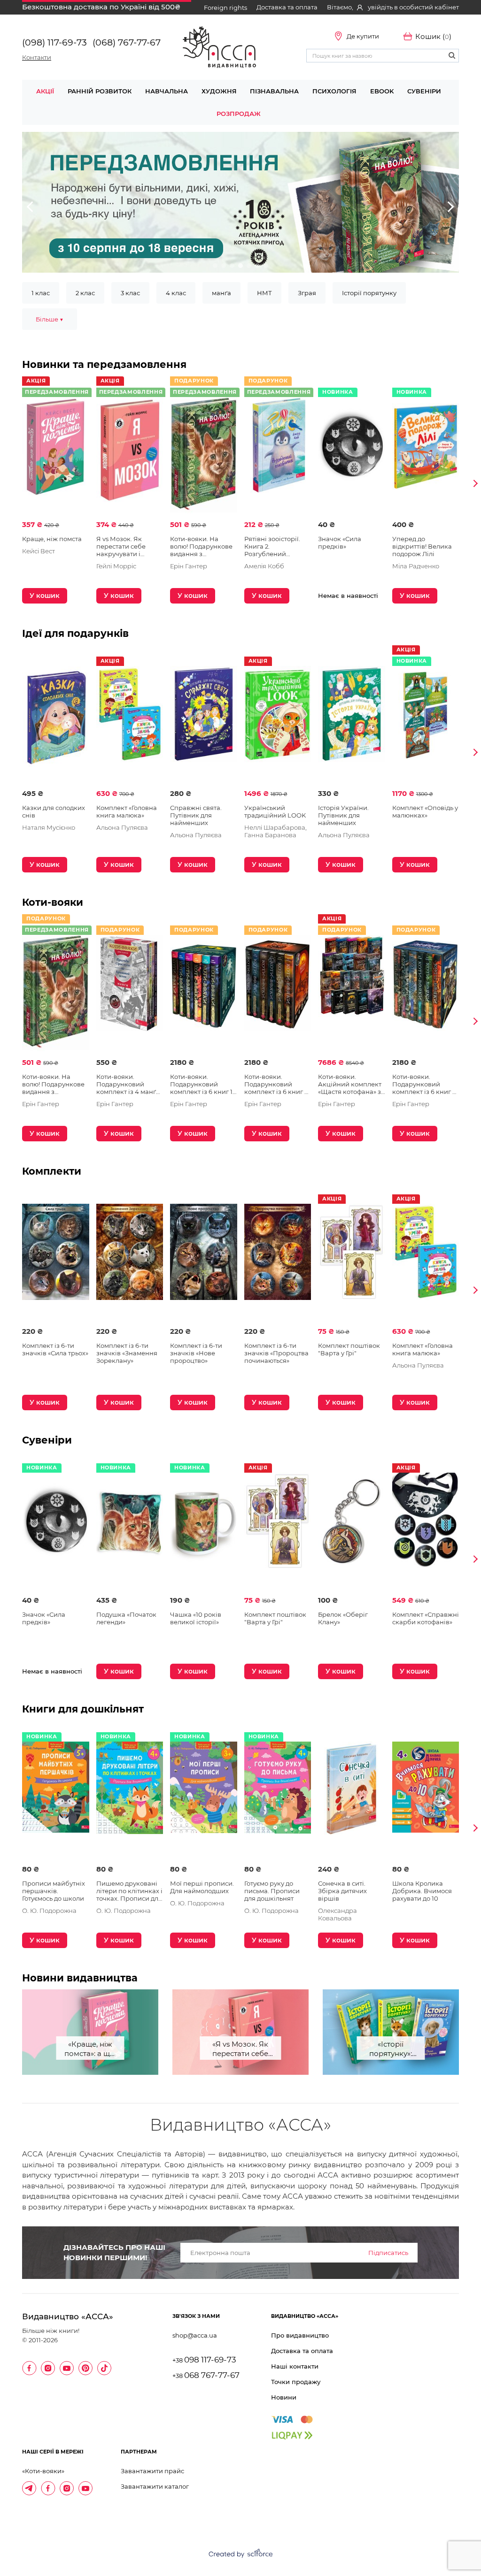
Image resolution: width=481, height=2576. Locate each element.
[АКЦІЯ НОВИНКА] (426, 725)
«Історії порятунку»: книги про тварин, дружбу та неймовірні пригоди (391, 2050)
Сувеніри (424, 91)
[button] (30, 207)
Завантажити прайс (152, 2471)
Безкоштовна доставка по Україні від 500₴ (101, 7)
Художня (219, 91)
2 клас (85, 293)
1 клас (41, 293)
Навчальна (167, 91)
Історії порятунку (369, 293)
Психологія (334, 91)
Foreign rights (225, 8)
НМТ (264, 293)
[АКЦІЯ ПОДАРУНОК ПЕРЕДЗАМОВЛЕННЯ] (204, 456)
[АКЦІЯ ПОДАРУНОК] (352, 994)
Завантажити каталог (155, 2486)
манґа (221, 293)
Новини (284, 2397)
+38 (204, 2360)
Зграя (307, 293)
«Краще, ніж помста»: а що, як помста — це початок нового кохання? (90, 2050)
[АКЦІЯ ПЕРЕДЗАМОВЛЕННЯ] (56, 456)
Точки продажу (296, 2382)
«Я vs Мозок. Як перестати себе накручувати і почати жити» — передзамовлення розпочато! (240, 2050)
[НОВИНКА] (352, 456)
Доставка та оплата (287, 7)
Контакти (37, 57)
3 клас (130, 293)
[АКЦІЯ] (130, 725)
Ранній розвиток (100, 91)
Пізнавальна (274, 91)
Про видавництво (300, 2335)
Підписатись (388, 2253)
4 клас (176, 293)
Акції (45, 91)
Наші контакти (295, 2366)
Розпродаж (239, 114)
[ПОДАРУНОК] (130, 994)
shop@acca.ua (195, 2335)
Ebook (382, 91)
